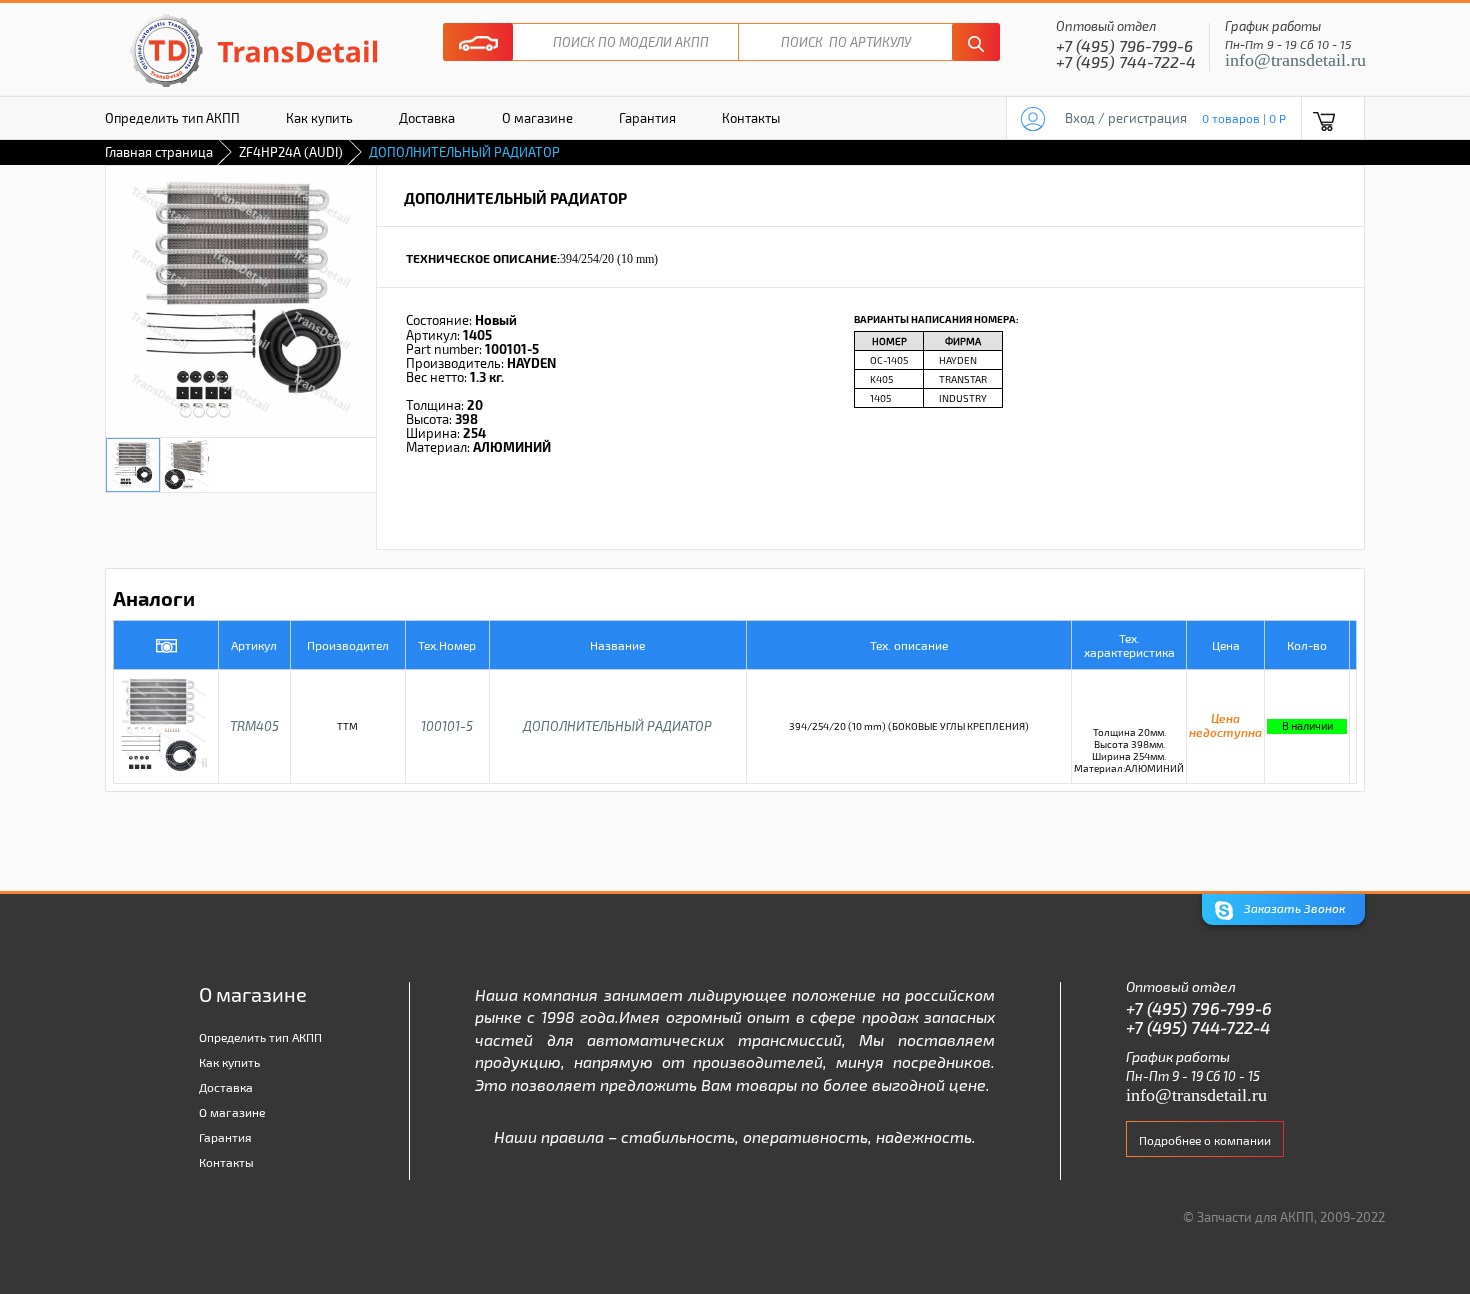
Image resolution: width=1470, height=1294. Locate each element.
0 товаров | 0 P (1244, 118)
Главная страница (159, 152)
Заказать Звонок (1293, 908)
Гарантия (647, 118)
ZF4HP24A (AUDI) (291, 152)
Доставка (427, 118)
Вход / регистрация (1126, 118)
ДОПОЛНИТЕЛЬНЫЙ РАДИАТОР (617, 726)
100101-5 (447, 726)
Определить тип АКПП (172, 118)
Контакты (751, 118)
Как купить (319, 118)
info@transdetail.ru (1295, 60)
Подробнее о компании (1205, 1140)
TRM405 (254, 726)
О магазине (537, 118)
